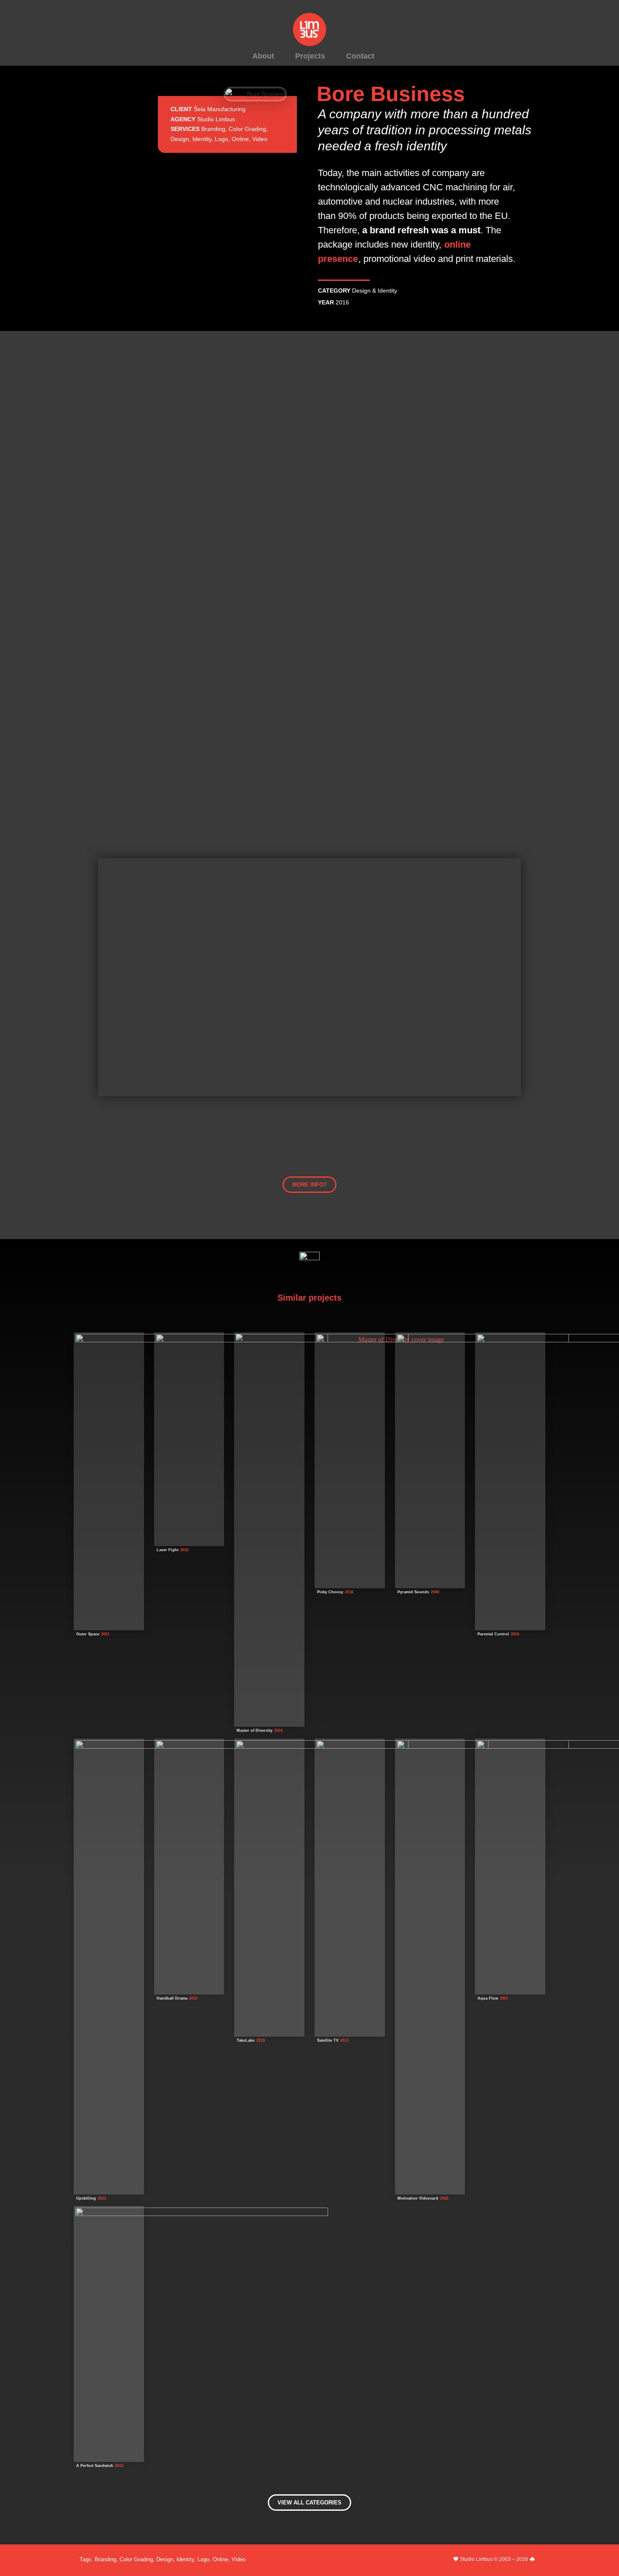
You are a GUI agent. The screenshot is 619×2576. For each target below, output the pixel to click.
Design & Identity (375, 291)
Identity (202, 139)
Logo (221, 139)
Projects (310, 56)
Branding (213, 129)
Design (180, 139)
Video (260, 139)
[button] (309, 1185)
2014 (515, 1634)
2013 (344, 2040)
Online (240, 139)
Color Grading (247, 129)
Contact (360, 56)
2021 (105, 1634)
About (263, 56)
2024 (278, 1731)
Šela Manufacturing (220, 109)
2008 (435, 1592)
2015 (193, 1998)
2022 (444, 2198)
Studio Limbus (216, 119)
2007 (504, 1998)
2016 (342, 302)
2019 (261, 2040)
